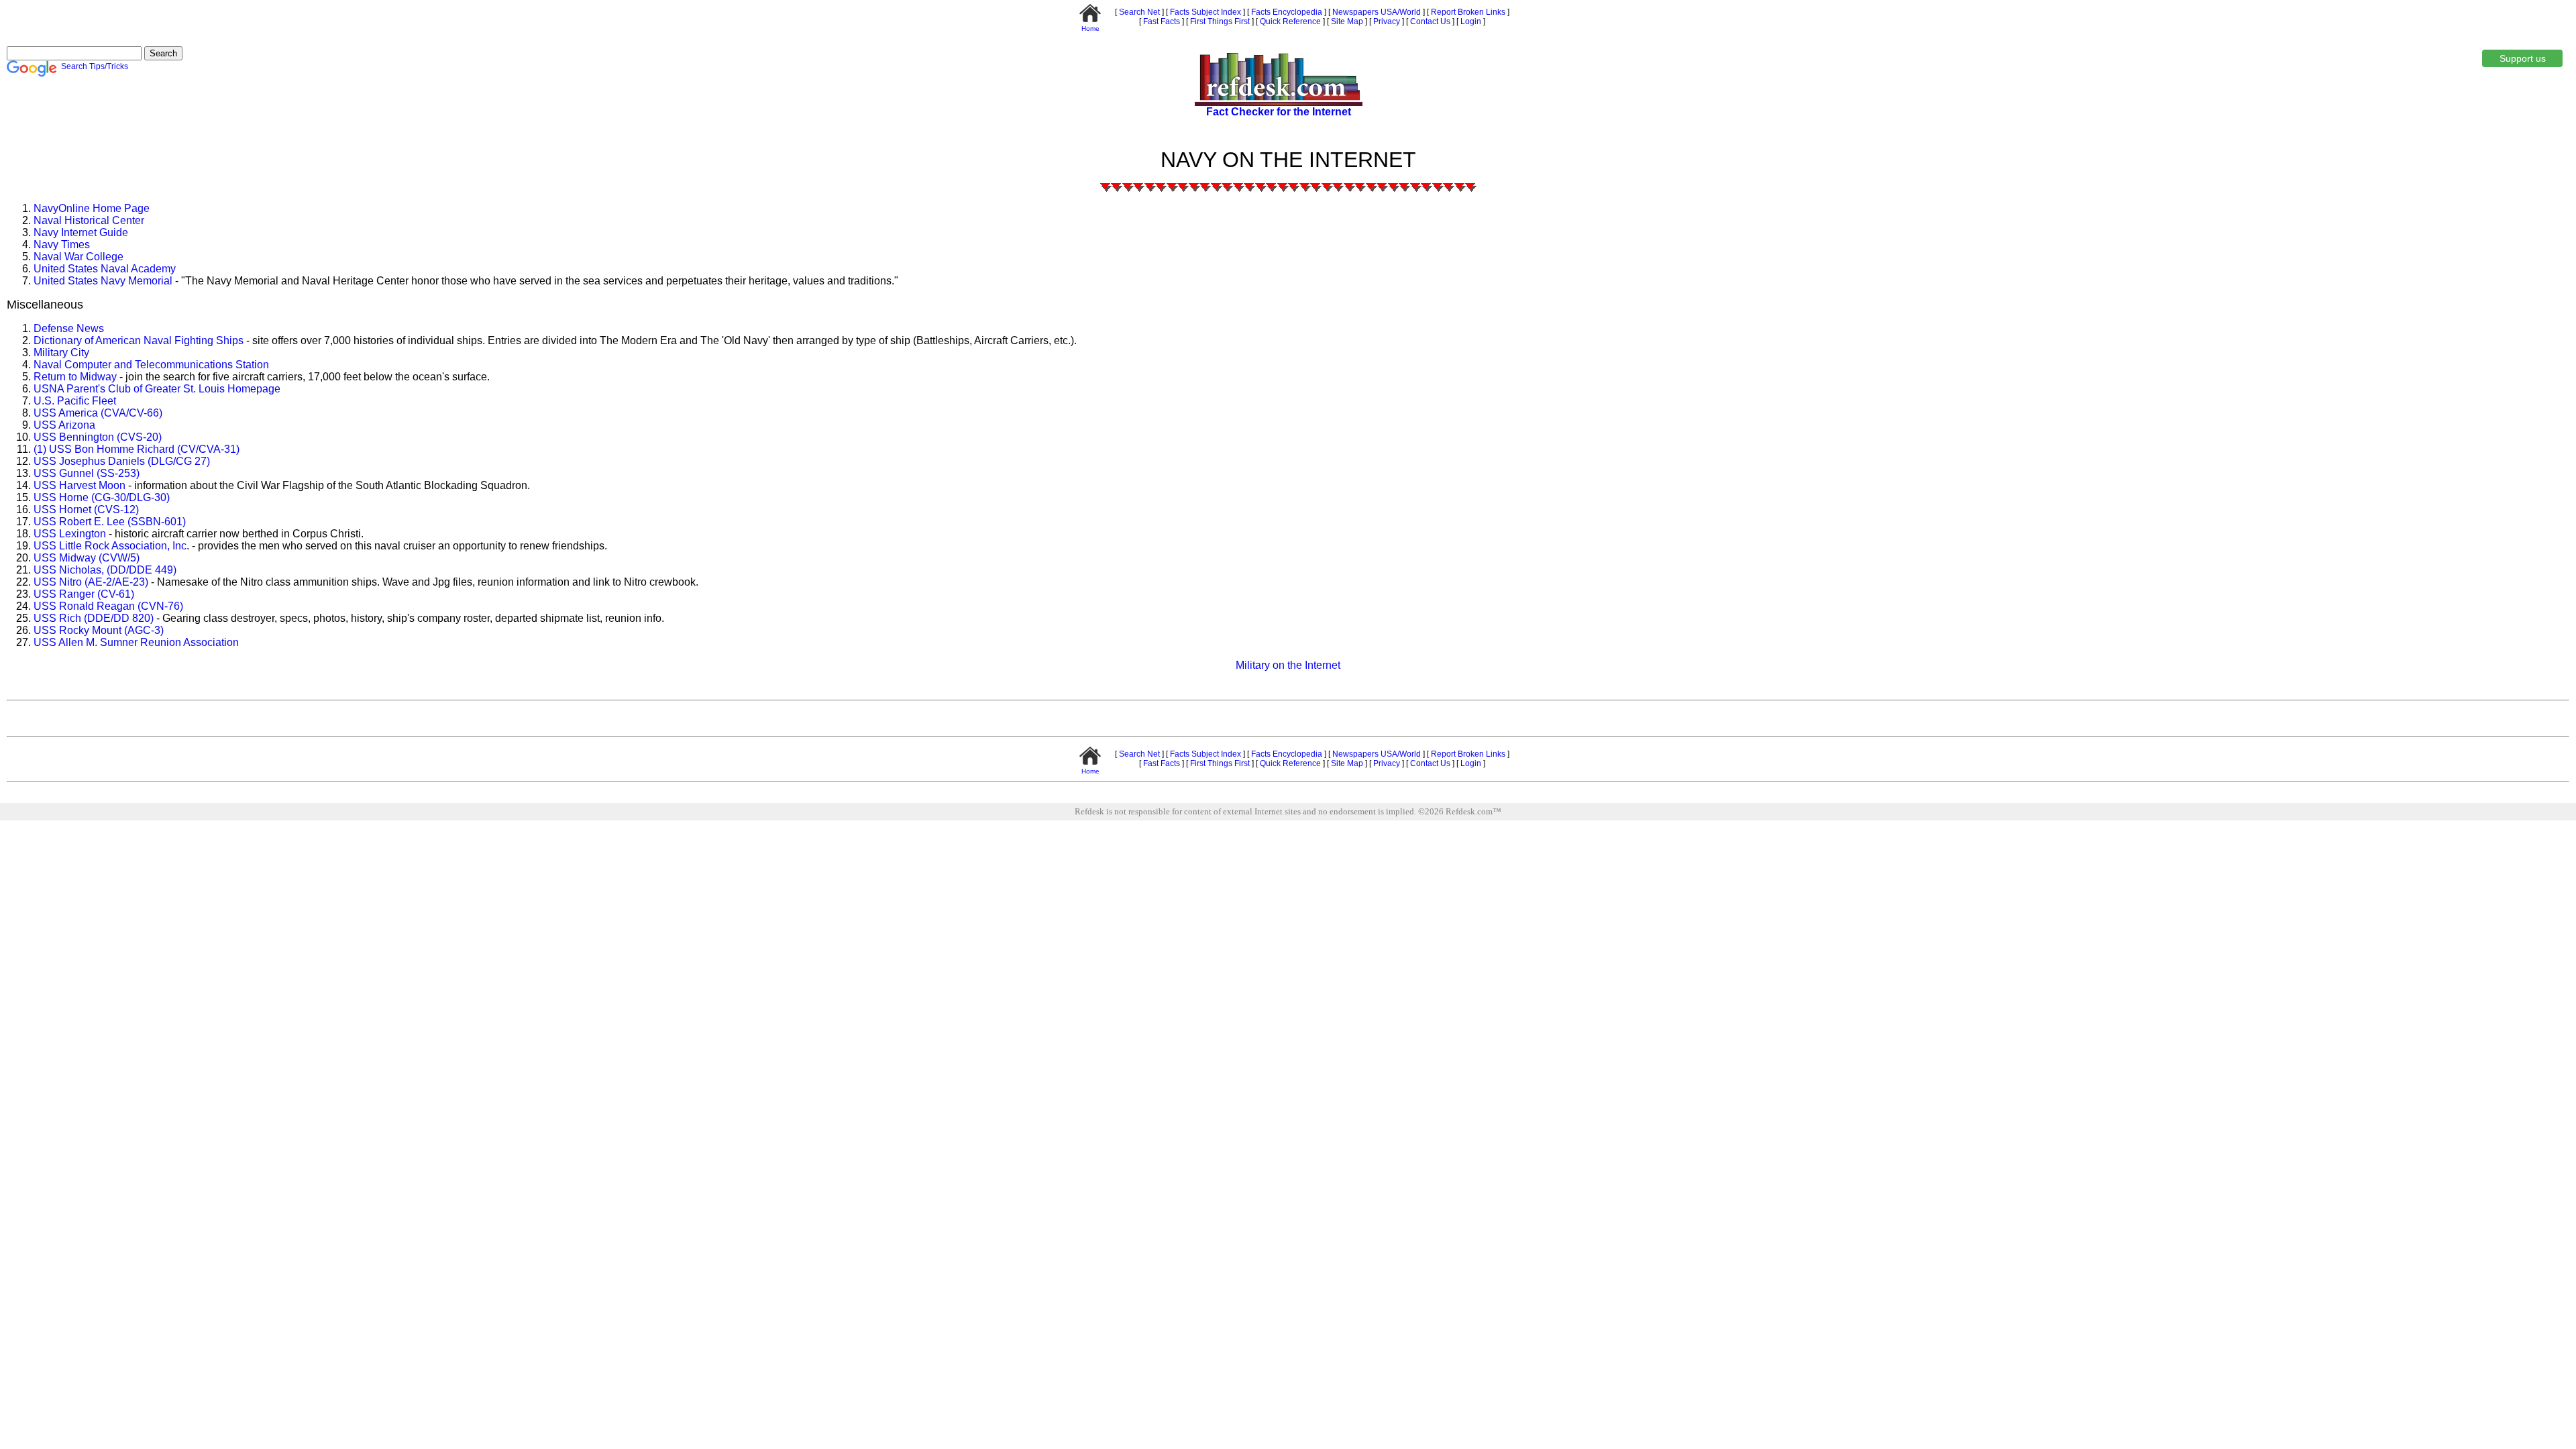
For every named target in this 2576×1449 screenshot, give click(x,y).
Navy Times (62, 245)
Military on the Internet (1288, 665)
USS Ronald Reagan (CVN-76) (108, 606)
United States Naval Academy (105, 269)
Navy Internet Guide (81, 232)
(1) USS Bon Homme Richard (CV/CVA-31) (137, 449)
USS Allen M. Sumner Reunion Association (136, 642)
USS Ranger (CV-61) (84, 594)
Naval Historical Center (89, 220)
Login (1471, 21)
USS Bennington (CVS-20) (98, 437)
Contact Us (1429, 21)
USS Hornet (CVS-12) (86, 509)
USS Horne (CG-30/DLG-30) (102, 497)
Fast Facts (1161, 21)
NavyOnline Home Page (92, 208)
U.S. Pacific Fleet (75, 401)
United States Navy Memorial (104, 281)
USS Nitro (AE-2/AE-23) (91, 582)
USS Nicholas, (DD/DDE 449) (105, 570)
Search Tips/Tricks (95, 66)
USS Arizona (64, 425)
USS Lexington (70, 534)
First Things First (1219, 21)
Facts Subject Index (1204, 12)
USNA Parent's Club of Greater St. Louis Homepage (157, 389)
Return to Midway (75, 377)
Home (1090, 29)
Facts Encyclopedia (1286, 12)
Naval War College (78, 257)
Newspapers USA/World (1376, 12)
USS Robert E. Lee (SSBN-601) (110, 522)
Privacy (1386, 21)
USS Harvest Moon (79, 485)
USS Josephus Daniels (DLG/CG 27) (122, 461)
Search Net (1138, 12)
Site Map (1346, 21)
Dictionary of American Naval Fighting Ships (139, 340)
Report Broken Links (1467, 12)
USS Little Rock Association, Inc (110, 546)
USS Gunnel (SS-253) (87, 473)
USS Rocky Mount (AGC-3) (99, 630)
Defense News (69, 328)
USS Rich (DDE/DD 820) (94, 618)
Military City (61, 353)
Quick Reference (1289, 21)
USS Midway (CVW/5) (87, 558)
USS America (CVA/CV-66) (98, 413)
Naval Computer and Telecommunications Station (151, 365)
